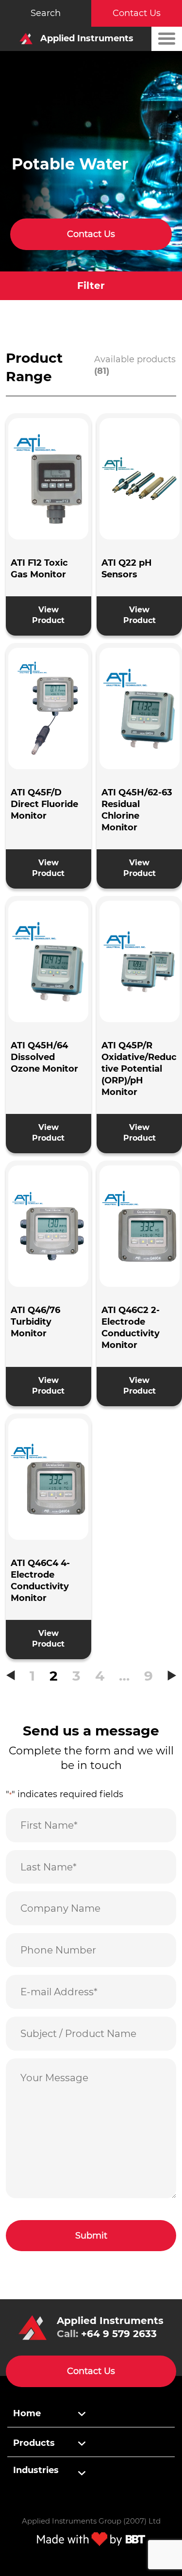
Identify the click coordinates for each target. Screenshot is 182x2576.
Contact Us (137, 13)
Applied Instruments (86, 38)
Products (34, 2443)
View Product (48, 615)
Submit (91, 2236)
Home (27, 2413)
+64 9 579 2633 (119, 2334)
